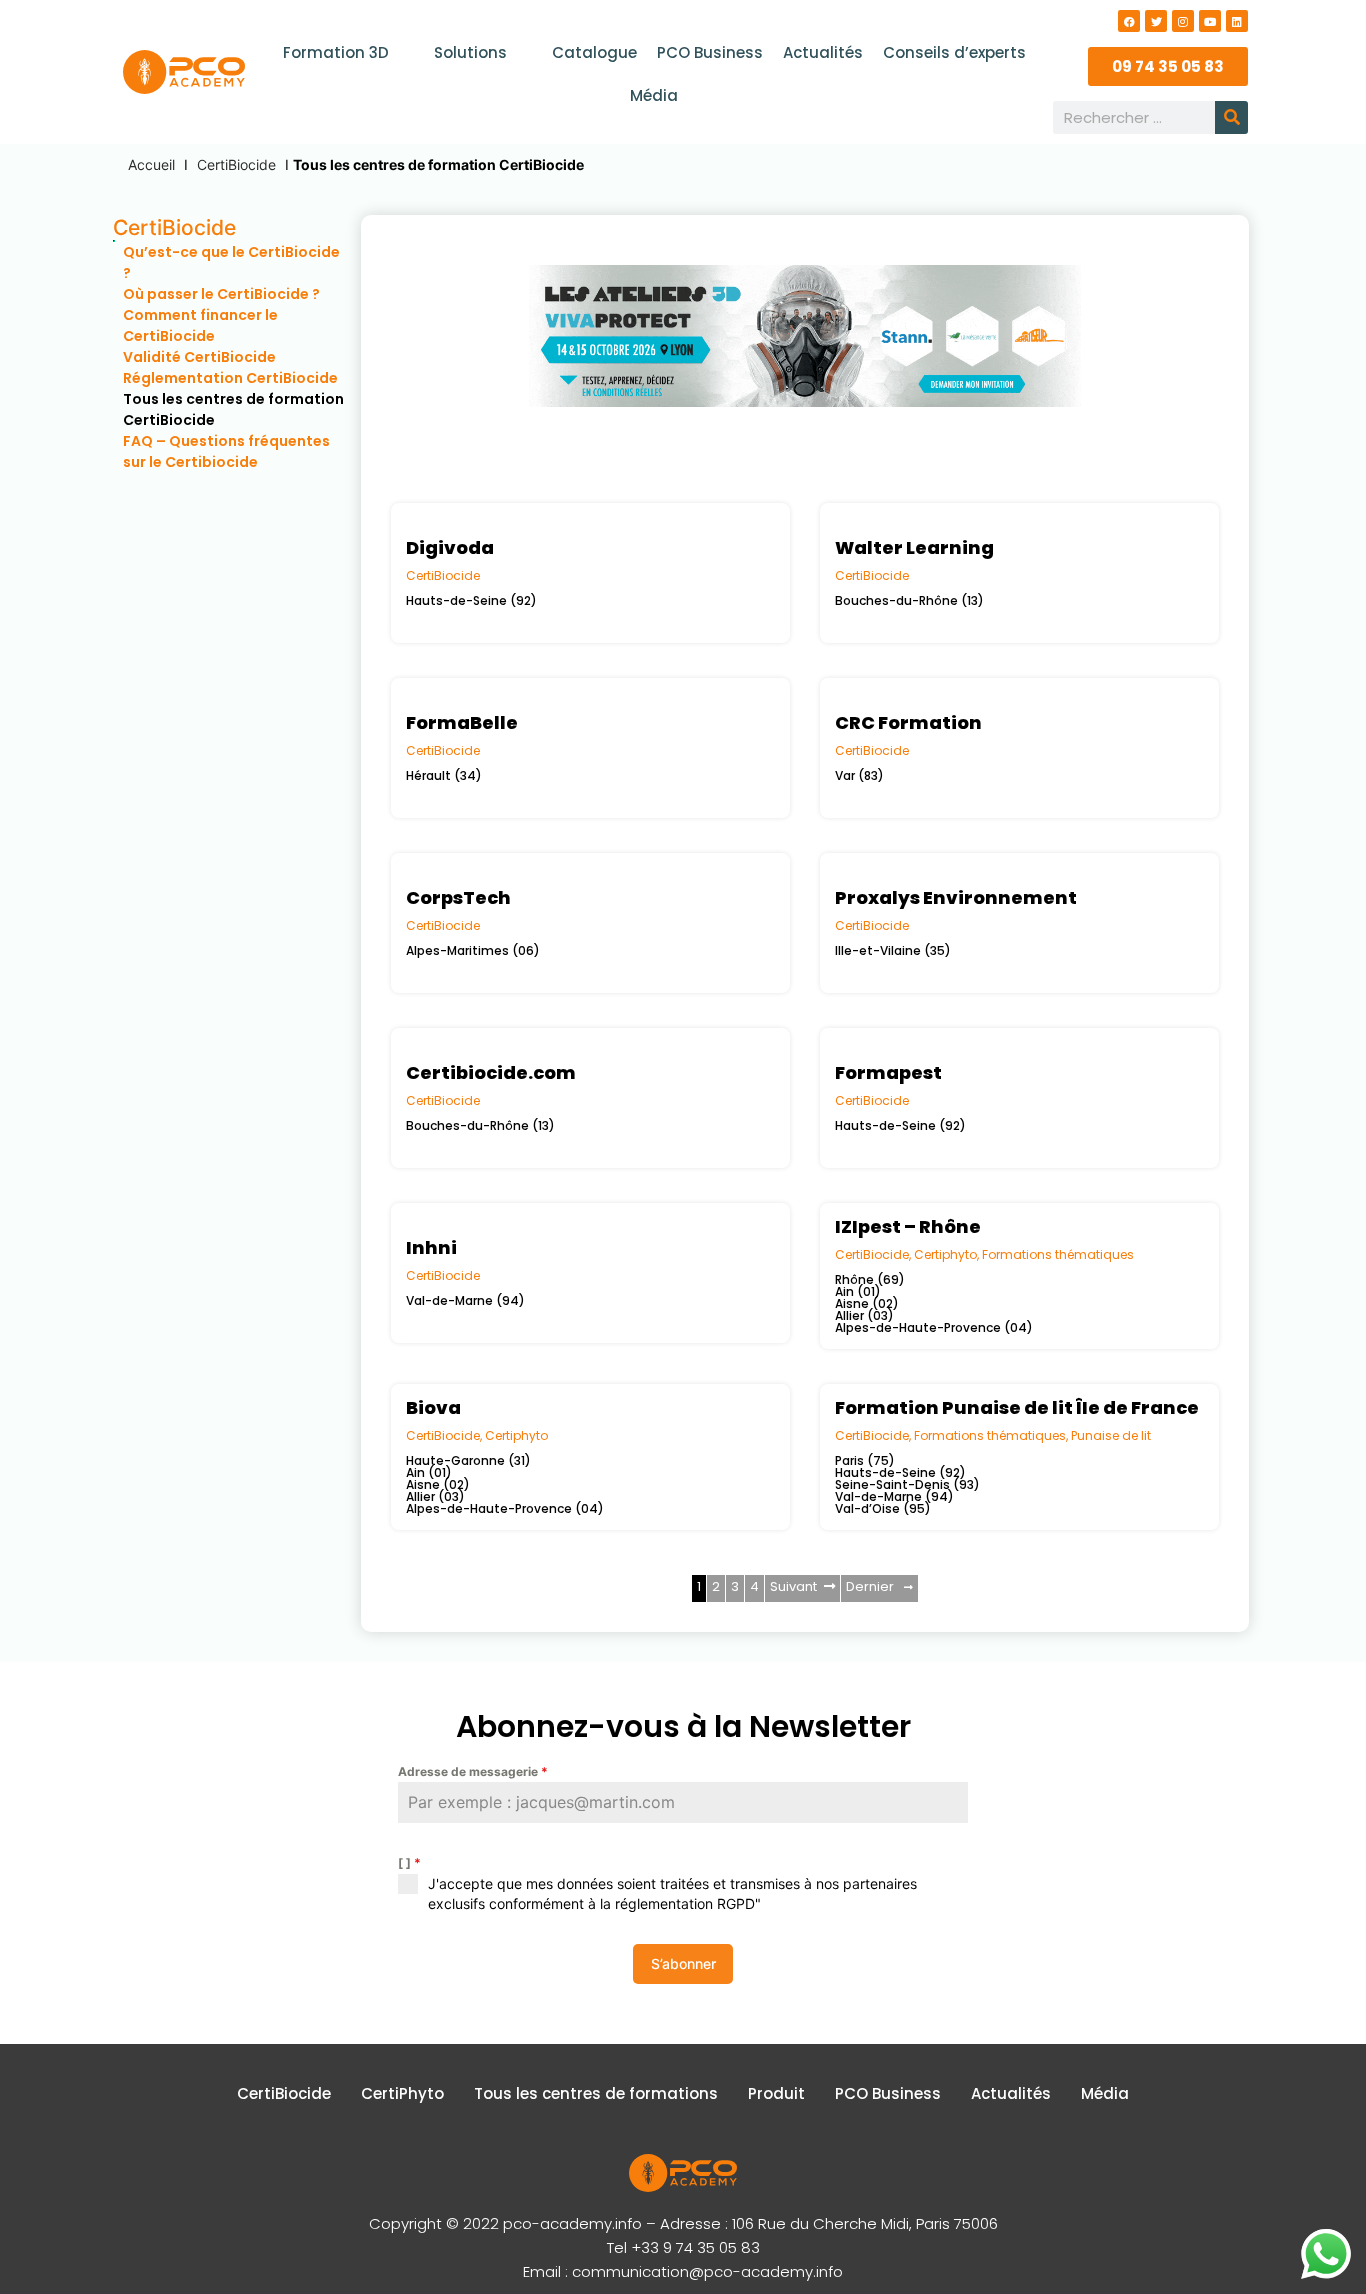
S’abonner (683, 1963)
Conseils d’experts (954, 52)
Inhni (431, 1247)
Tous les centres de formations (596, 2093)
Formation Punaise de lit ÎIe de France (1017, 1407)
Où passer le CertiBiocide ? (223, 294)
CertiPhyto (402, 2093)
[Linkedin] (1237, 21)
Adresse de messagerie (473, 1771)
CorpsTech (458, 897)
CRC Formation (908, 722)
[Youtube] (1210, 21)
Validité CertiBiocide (199, 357)
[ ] (409, 1862)
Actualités (823, 52)
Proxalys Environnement (956, 897)
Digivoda (450, 547)
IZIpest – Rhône (908, 1226)
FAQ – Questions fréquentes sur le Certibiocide (226, 451)
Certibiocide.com (491, 1072)
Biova (433, 1407)
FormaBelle (462, 722)
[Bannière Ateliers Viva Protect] (804, 482)
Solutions (470, 52)
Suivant (793, 1586)
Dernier (870, 1586)
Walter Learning (914, 547)
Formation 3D (336, 52)
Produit (776, 2093)
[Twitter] (1156, 21)
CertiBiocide (236, 164)
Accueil (151, 164)
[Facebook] (1129, 21)
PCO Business (710, 52)
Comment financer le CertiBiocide (200, 325)
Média (654, 95)
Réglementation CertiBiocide (230, 378)
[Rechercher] (1231, 117)
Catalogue (594, 52)
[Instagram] (1183, 21)
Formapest (888, 1072)
